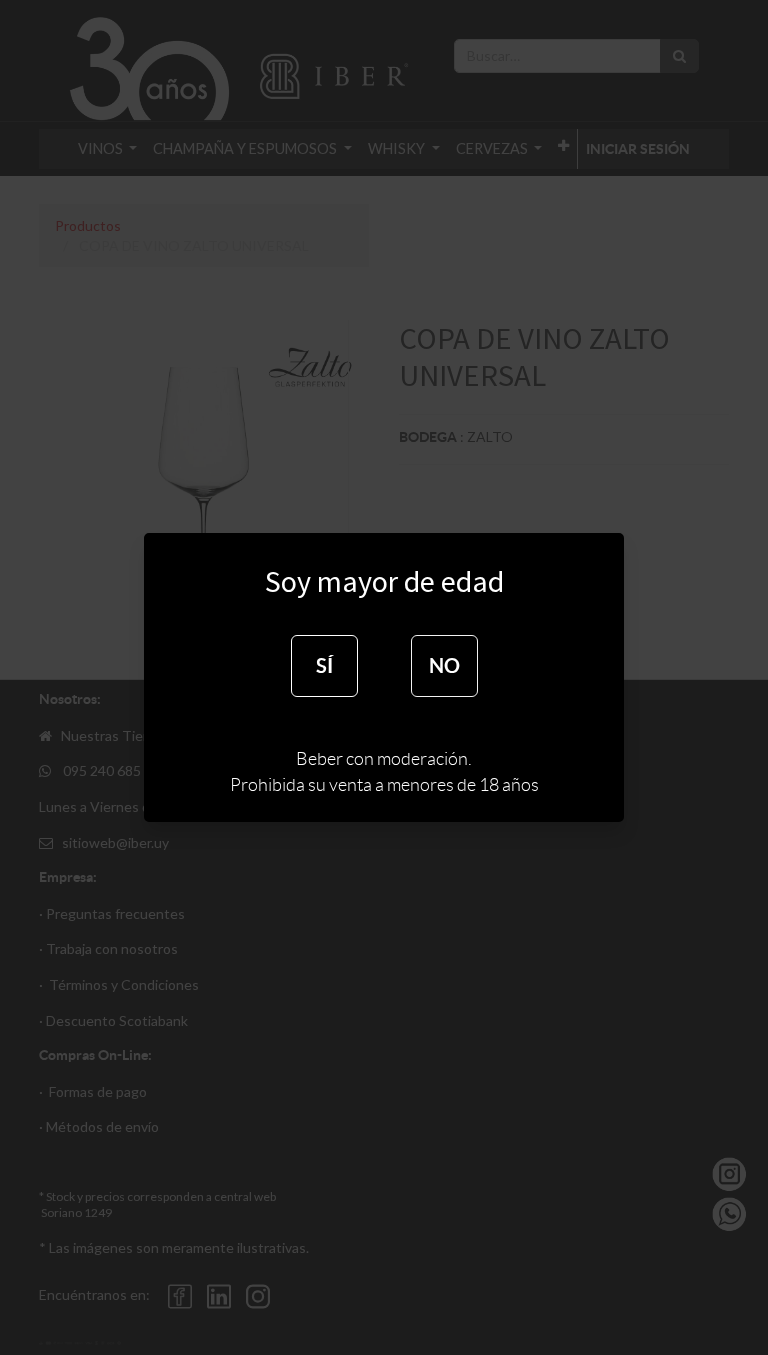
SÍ (324, 665)
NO (444, 665)
